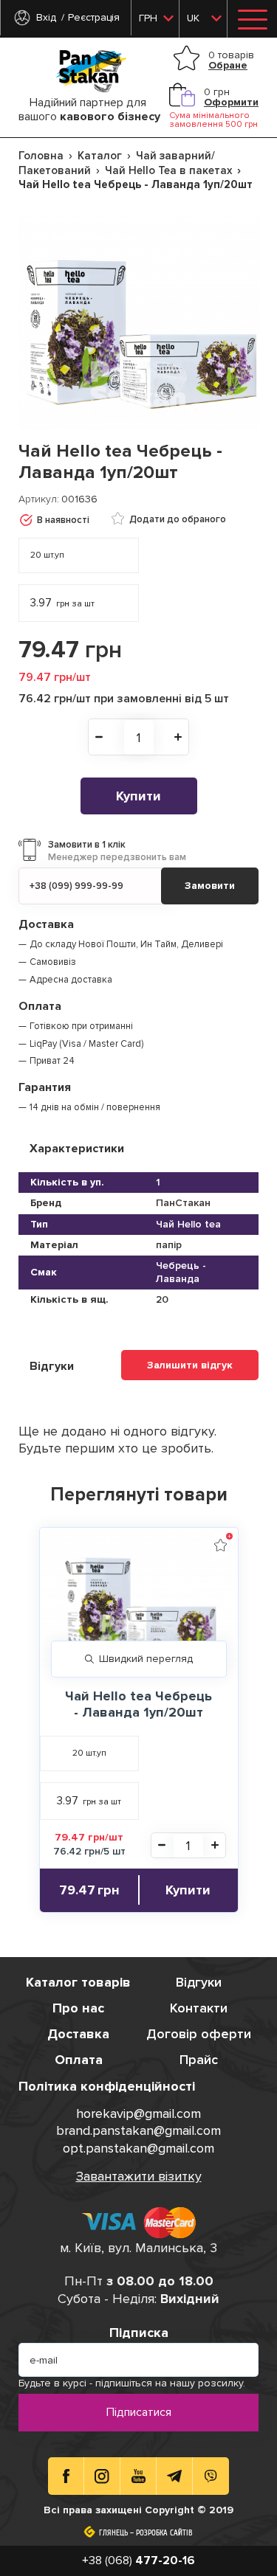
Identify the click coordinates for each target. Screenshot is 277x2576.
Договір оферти (199, 2034)
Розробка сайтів (164, 2533)
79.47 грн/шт (55, 677)
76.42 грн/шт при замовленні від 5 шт (124, 699)
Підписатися (139, 2412)
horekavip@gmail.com (138, 2113)
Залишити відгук (190, 1365)
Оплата (79, 2060)
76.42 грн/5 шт (89, 1851)
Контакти (199, 2008)
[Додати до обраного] (220, 1545)
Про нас (78, 2008)
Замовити (210, 886)
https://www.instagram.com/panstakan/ (102, 2476)
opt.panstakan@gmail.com (138, 2148)
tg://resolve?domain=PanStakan (174, 2476)
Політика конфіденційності (107, 2086)
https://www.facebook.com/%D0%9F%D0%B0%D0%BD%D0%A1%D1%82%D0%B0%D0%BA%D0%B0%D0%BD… (66, 2476)
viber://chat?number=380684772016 (211, 2476)
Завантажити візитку (139, 2176)
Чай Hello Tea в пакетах (168, 170)
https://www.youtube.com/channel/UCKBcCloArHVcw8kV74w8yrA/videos (138, 2476)
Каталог (100, 156)
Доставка (78, 2034)
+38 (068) (138, 2561)
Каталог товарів (78, 1982)
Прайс (199, 2060)
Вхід (46, 17)
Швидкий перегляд (146, 1659)
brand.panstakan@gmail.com (138, 2130)
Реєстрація (94, 17)
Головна (41, 156)
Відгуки (199, 1982)
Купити (138, 796)
